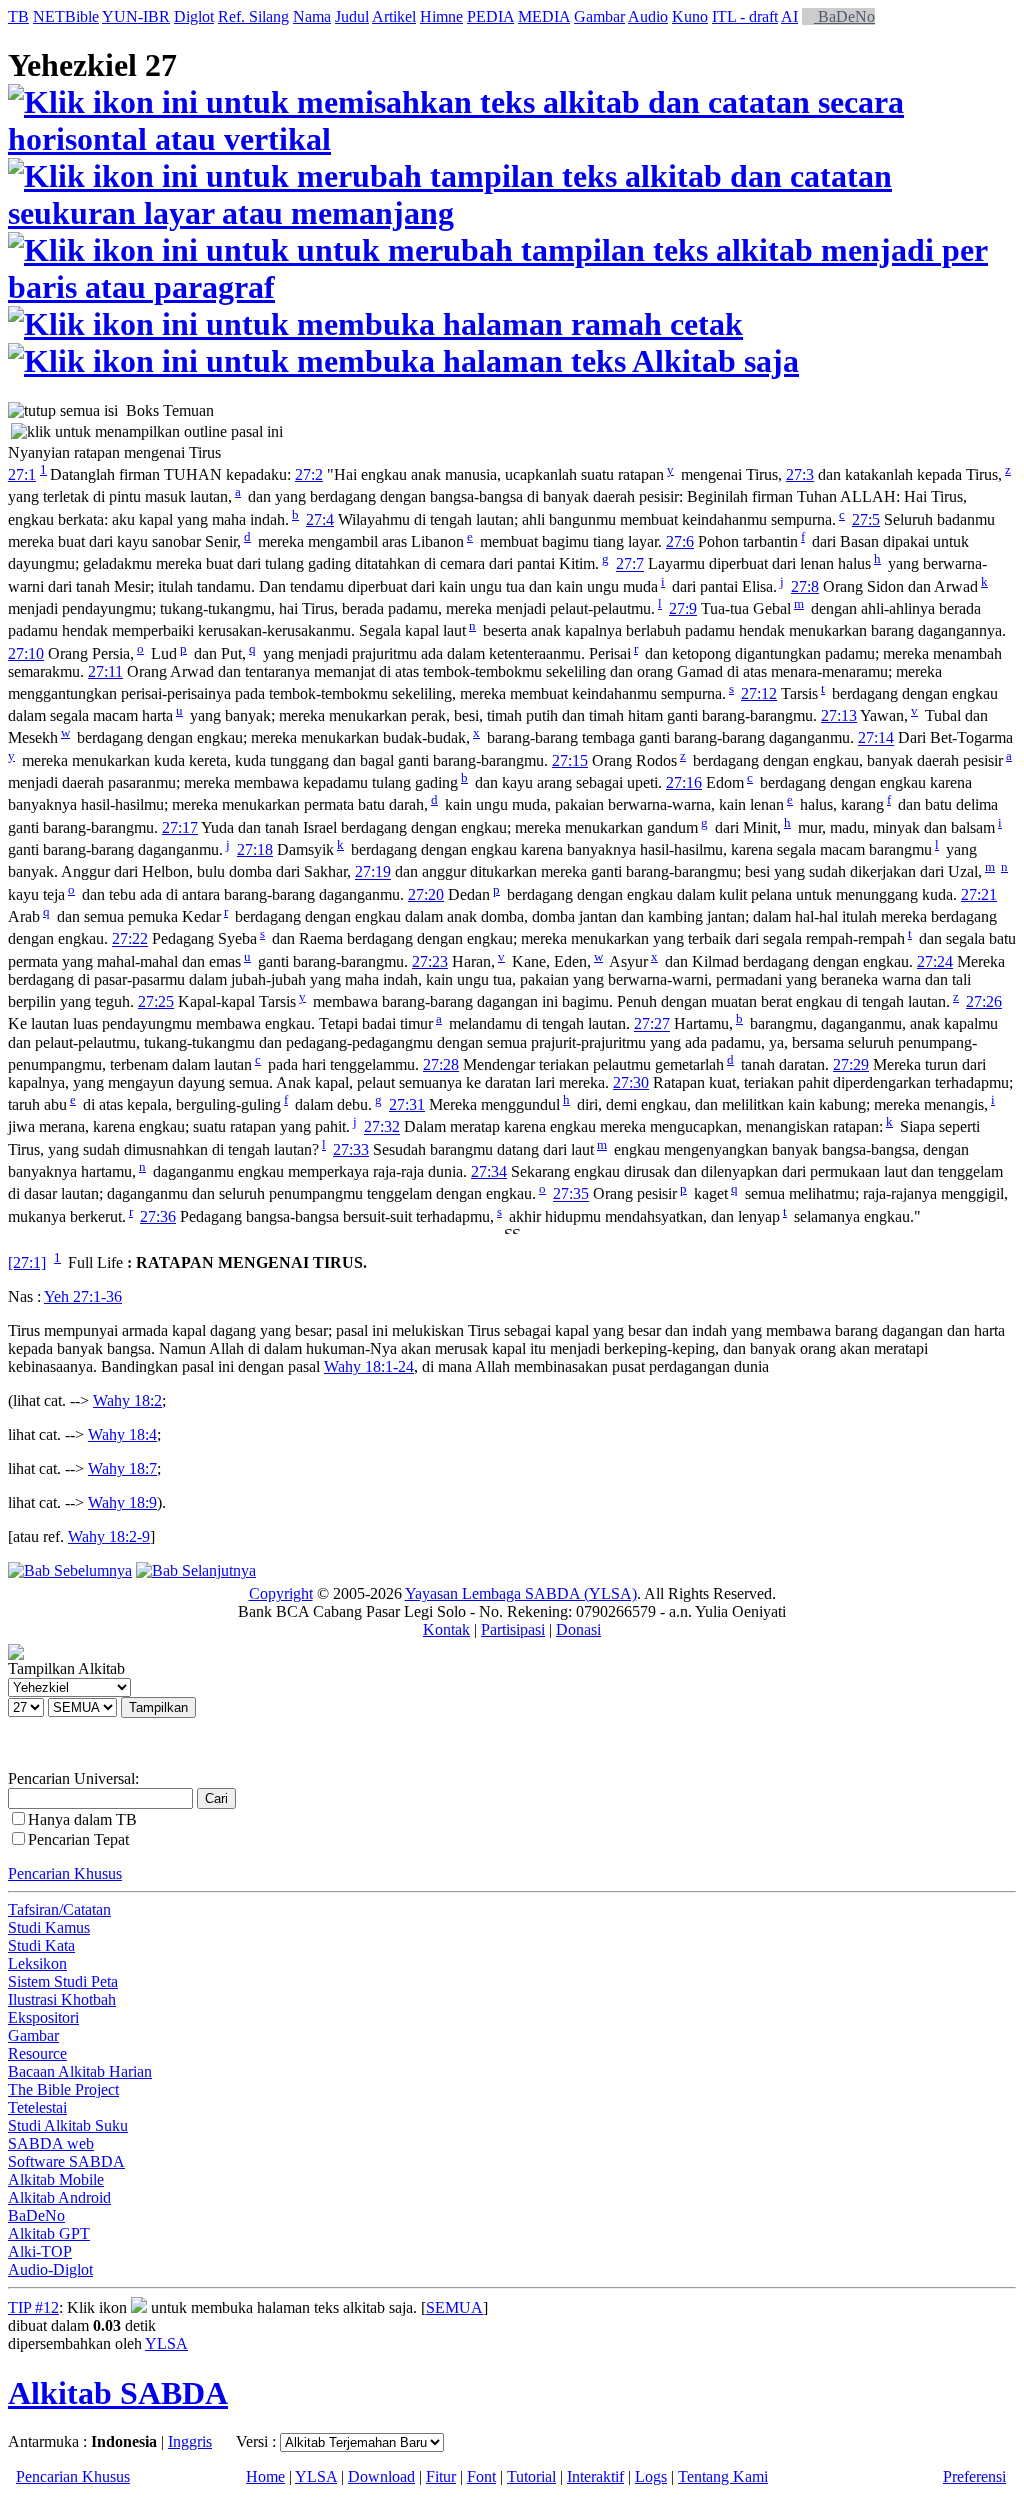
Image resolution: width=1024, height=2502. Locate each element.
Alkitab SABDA (118, 2393)
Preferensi (974, 2476)
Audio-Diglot (50, 2269)
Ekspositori (43, 2017)
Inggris (190, 2441)
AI (789, 16)
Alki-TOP (40, 2251)
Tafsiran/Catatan (59, 1909)
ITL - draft (745, 16)
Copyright (281, 1593)
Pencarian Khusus (65, 1873)
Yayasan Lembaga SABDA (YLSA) (521, 1593)
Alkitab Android (59, 2197)
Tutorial (531, 2476)
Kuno (690, 16)
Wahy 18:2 (127, 1400)
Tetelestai (37, 2107)
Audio (648, 16)
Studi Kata (41, 1945)
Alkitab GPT (49, 2233)
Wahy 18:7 (122, 1468)
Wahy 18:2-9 (109, 1536)
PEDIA (490, 16)
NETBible (66, 16)
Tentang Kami (723, 2476)
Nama (312, 16)
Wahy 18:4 (122, 1434)
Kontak (446, 1629)
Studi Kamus (49, 1927)
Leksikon (37, 1963)
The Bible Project (63, 2089)
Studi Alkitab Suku (68, 2125)
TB (18, 16)
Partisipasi (513, 1629)
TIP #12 (33, 2307)
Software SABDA (66, 2161)
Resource (37, 2053)
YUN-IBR (136, 16)
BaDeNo (844, 16)
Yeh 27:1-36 (83, 1296)
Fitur (441, 2476)
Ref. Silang (253, 16)
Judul (352, 16)
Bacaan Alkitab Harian (80, 2071)
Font (481, 2476)
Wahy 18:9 (122, 1502)
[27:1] (27, 1262)
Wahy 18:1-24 (369, 1366)
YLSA (166, 2343)
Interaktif (595, 2476)
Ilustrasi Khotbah (62, 1999)
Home (265, 2476)
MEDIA (544, 16)
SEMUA (454, 2307)
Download (381, 2476)
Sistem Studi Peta (63, 1981)
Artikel (394, 16)
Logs (651, 2476)
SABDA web (51, 2143)
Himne (441, 16)
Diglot (194, 16)
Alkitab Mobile (56, 2179)
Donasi (578, 1629)
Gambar (599, 16)
